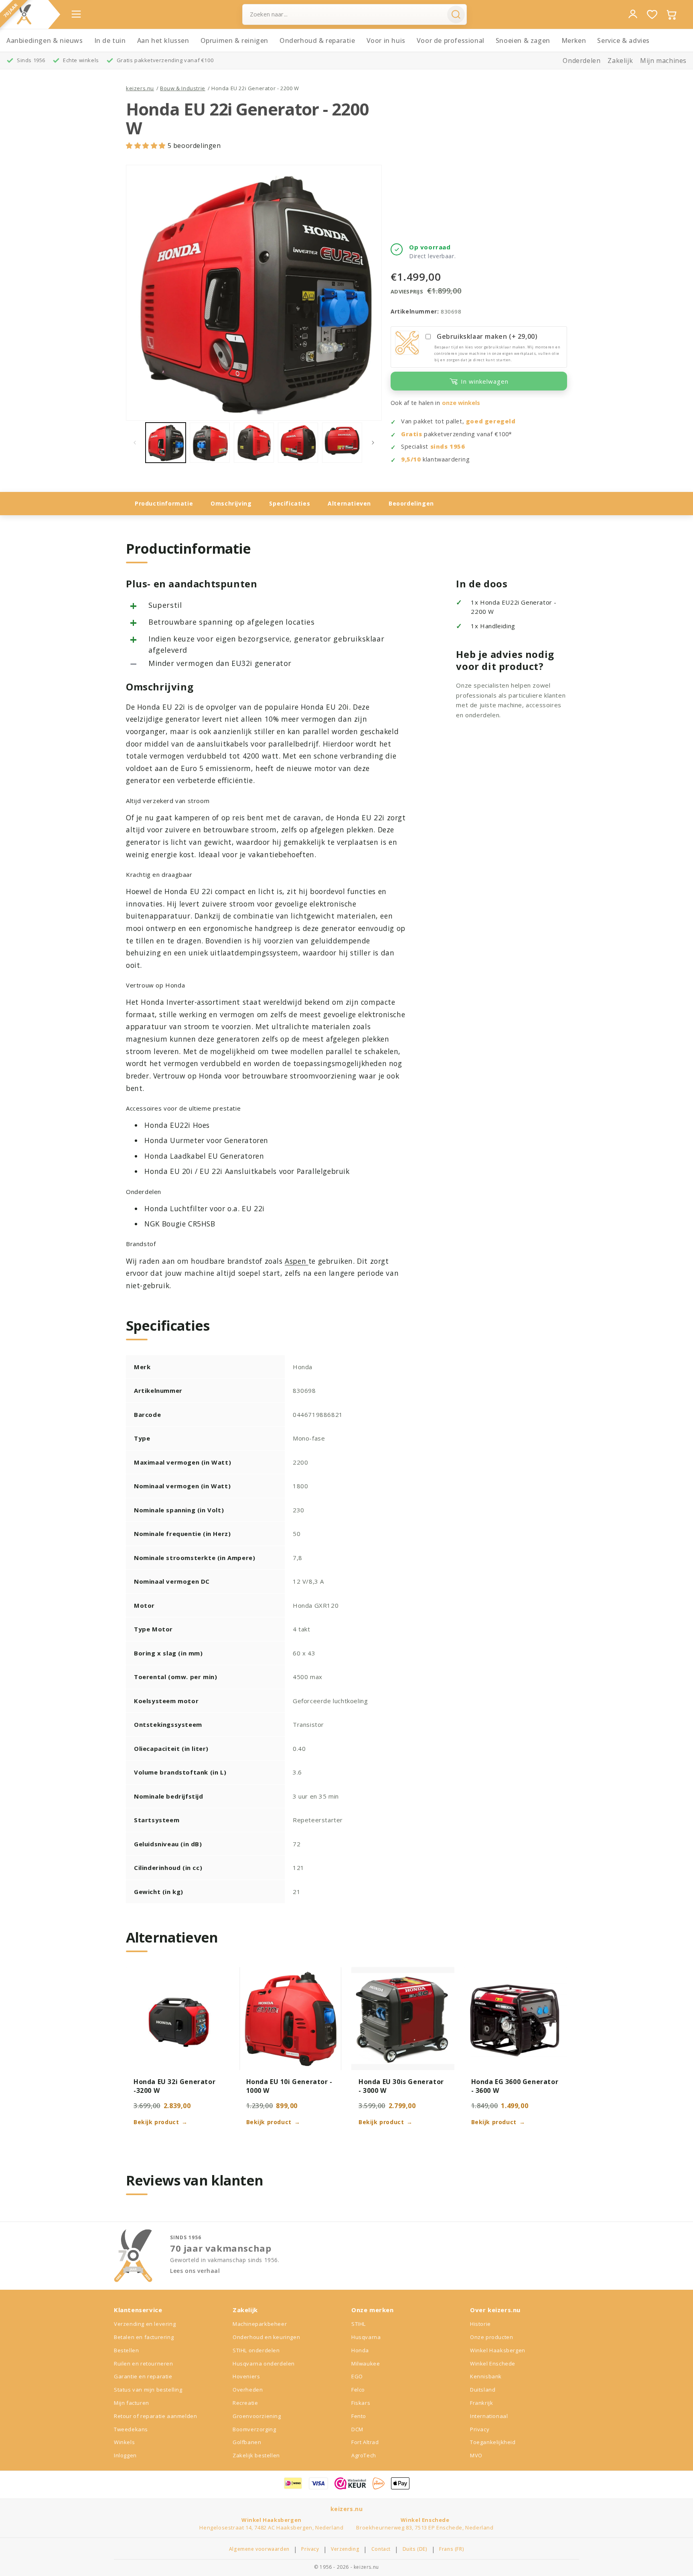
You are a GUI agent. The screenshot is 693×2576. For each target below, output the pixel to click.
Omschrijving (231, 503)
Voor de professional (451, 40)
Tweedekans (131, 2429)
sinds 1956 (448, 446)
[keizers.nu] (24, 14)
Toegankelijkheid (493, 2442)
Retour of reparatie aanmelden (155, 2416)
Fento (359, 2416)
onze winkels (461, 403)
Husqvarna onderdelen (264, 2364)
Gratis (412, 434)
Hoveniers (246, 2376)
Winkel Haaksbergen (498, 2350)
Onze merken (373, 2310)
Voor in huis (386, 40)
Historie (480, 2324)
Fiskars (361, 2403)
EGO (357, 2376)
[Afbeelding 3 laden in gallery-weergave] (254, 443)
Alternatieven (349, 503)
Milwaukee (366, 2364)
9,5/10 (411, 459)
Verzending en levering (145, 2324)
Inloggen (125, 2455)
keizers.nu (140, 88)
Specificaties (290, 503)
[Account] (633, 14)
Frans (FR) (452, 2549)
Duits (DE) (415, 2549)
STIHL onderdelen (256, 2350)
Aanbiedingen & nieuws (45, 40)
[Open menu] (76, 14)
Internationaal (489, 2416)
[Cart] (671, 14)
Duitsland (483, 2390)
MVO (476, 2455)
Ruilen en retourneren (144, 2364)
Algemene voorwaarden (259, 2549)
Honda (360, 2350)
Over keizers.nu (495, 2310)
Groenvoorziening (257, 2416)
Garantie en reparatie (143, 2376)
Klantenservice (138, 2310)
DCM (357, 2429)
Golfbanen (247, 2442)
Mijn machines (663, 61)
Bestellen (126, 2350)
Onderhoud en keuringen (266, 2337)
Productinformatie (164, 503)
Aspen (297, 1261)
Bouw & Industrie (183, 88)
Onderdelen (582, 61)
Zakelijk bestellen (256, 2455)
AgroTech (364, 2455)
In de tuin (110, 40)
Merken (574, 40)
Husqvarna (366, 2337)
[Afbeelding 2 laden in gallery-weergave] (210, 443)
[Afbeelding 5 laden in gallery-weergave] (342, 443)
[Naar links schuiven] (135, 443)
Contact (381, 2549)
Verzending (345, 2549)
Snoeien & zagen (523, 40)
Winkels (124, 2442)
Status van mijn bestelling (148, 2390)
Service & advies (623, 40)
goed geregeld (491, 421)
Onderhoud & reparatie (317, 40)
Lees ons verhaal (195, 2271)
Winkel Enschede (493, 2364)
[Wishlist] (652, 14)
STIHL (359, 2324)
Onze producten (491, 2337)
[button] (147, 146)
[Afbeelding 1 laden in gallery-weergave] (166, 443)
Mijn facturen (132, 2403)
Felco (358, 2390)
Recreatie (245, 2403)
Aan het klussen (163, 40)
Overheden (248, 2390)
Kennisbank (486, 2376)
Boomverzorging (254, 2429)
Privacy (480, 2429)
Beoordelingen (411, 503)
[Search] (456, 14)
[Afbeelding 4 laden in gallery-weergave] (298, 443)
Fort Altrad (365, 2442)
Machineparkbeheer (260, 2324)
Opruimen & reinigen (234, 40)
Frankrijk (481, 2403)
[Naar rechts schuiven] (373, 443)
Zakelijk (620, 61)
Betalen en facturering (144, 2337)
